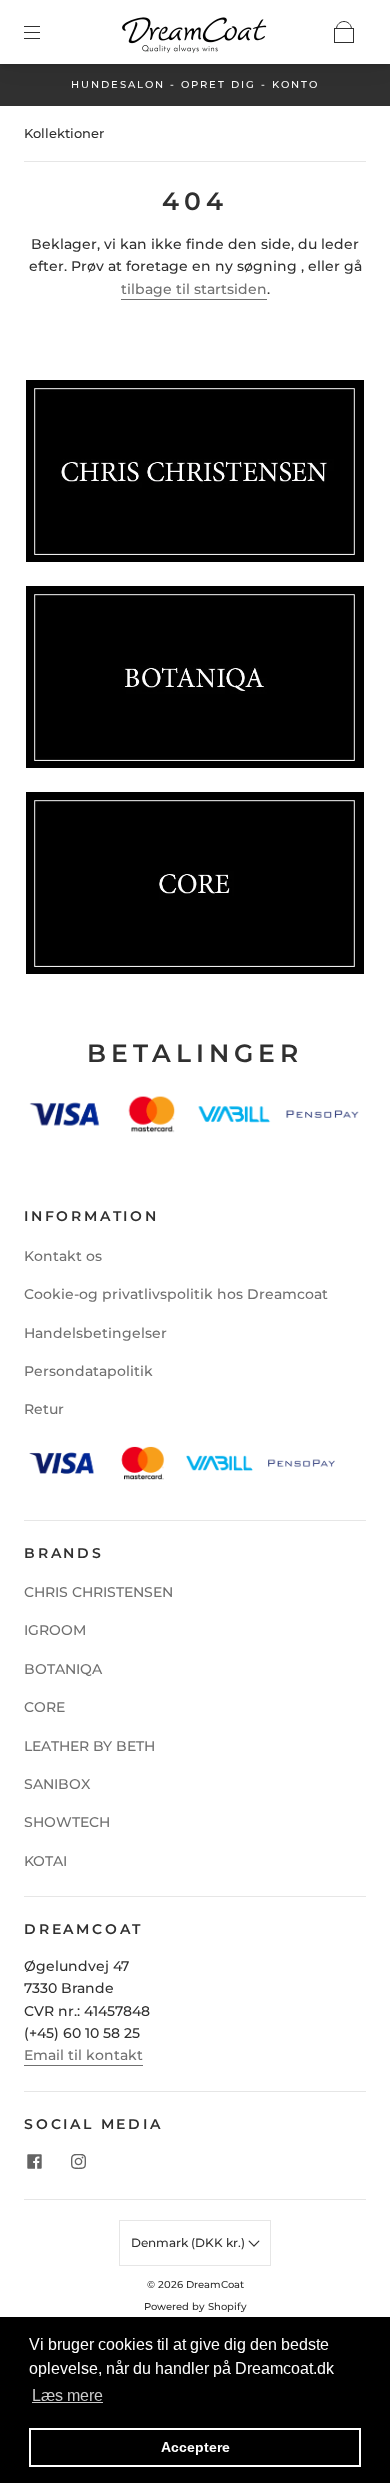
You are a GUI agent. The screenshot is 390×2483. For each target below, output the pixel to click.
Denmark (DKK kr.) (189, 2242)
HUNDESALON (118, 84)
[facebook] (34, 2161)
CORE (44, 1707)
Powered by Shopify (195, 2306)
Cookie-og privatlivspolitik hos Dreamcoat (176, 1294)
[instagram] (78, 2161)
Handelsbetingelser (95, 1333)
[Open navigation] (46, 32)
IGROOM (55, 1630)
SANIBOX (57, 1784)
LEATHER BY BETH (89, 1746)
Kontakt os (63, 1256)
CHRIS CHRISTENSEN (98, 1592)
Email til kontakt (83, 2055)
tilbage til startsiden (194, 289)
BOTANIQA (63, 1669)
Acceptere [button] (195, 2447)
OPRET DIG (218, 84)
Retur (44, 1409)
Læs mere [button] (67, 2395)
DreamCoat (215, 2284)
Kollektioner (64, 133)
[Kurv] (344, 32)
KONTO (295, 84)
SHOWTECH (67, 1822)
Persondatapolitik (88, 1371)
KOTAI (45, 1861)
